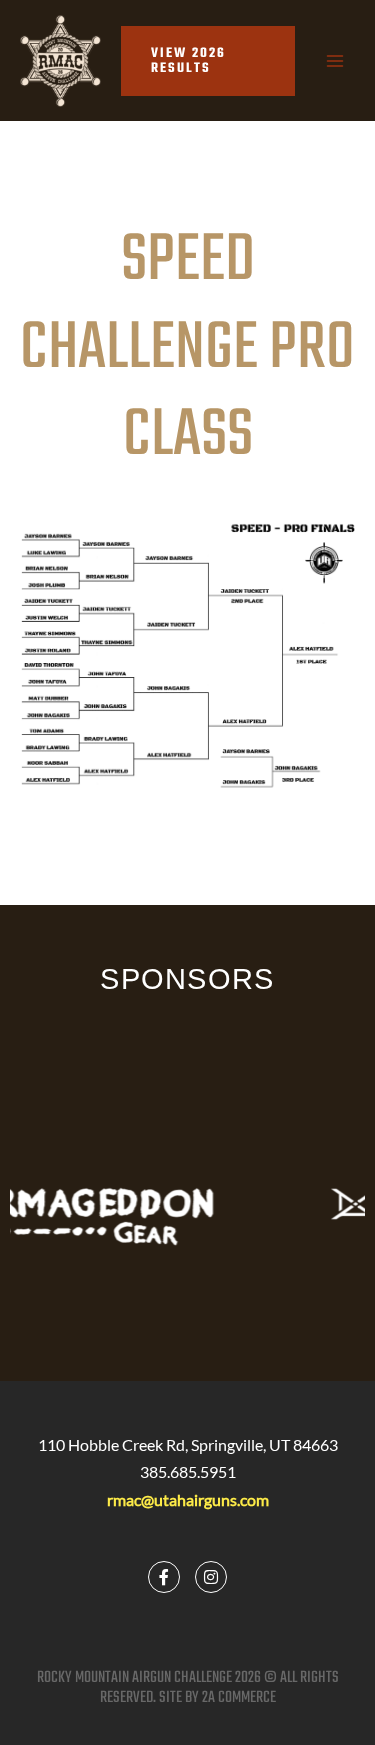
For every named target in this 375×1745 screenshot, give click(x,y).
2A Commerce (239, 1698)
